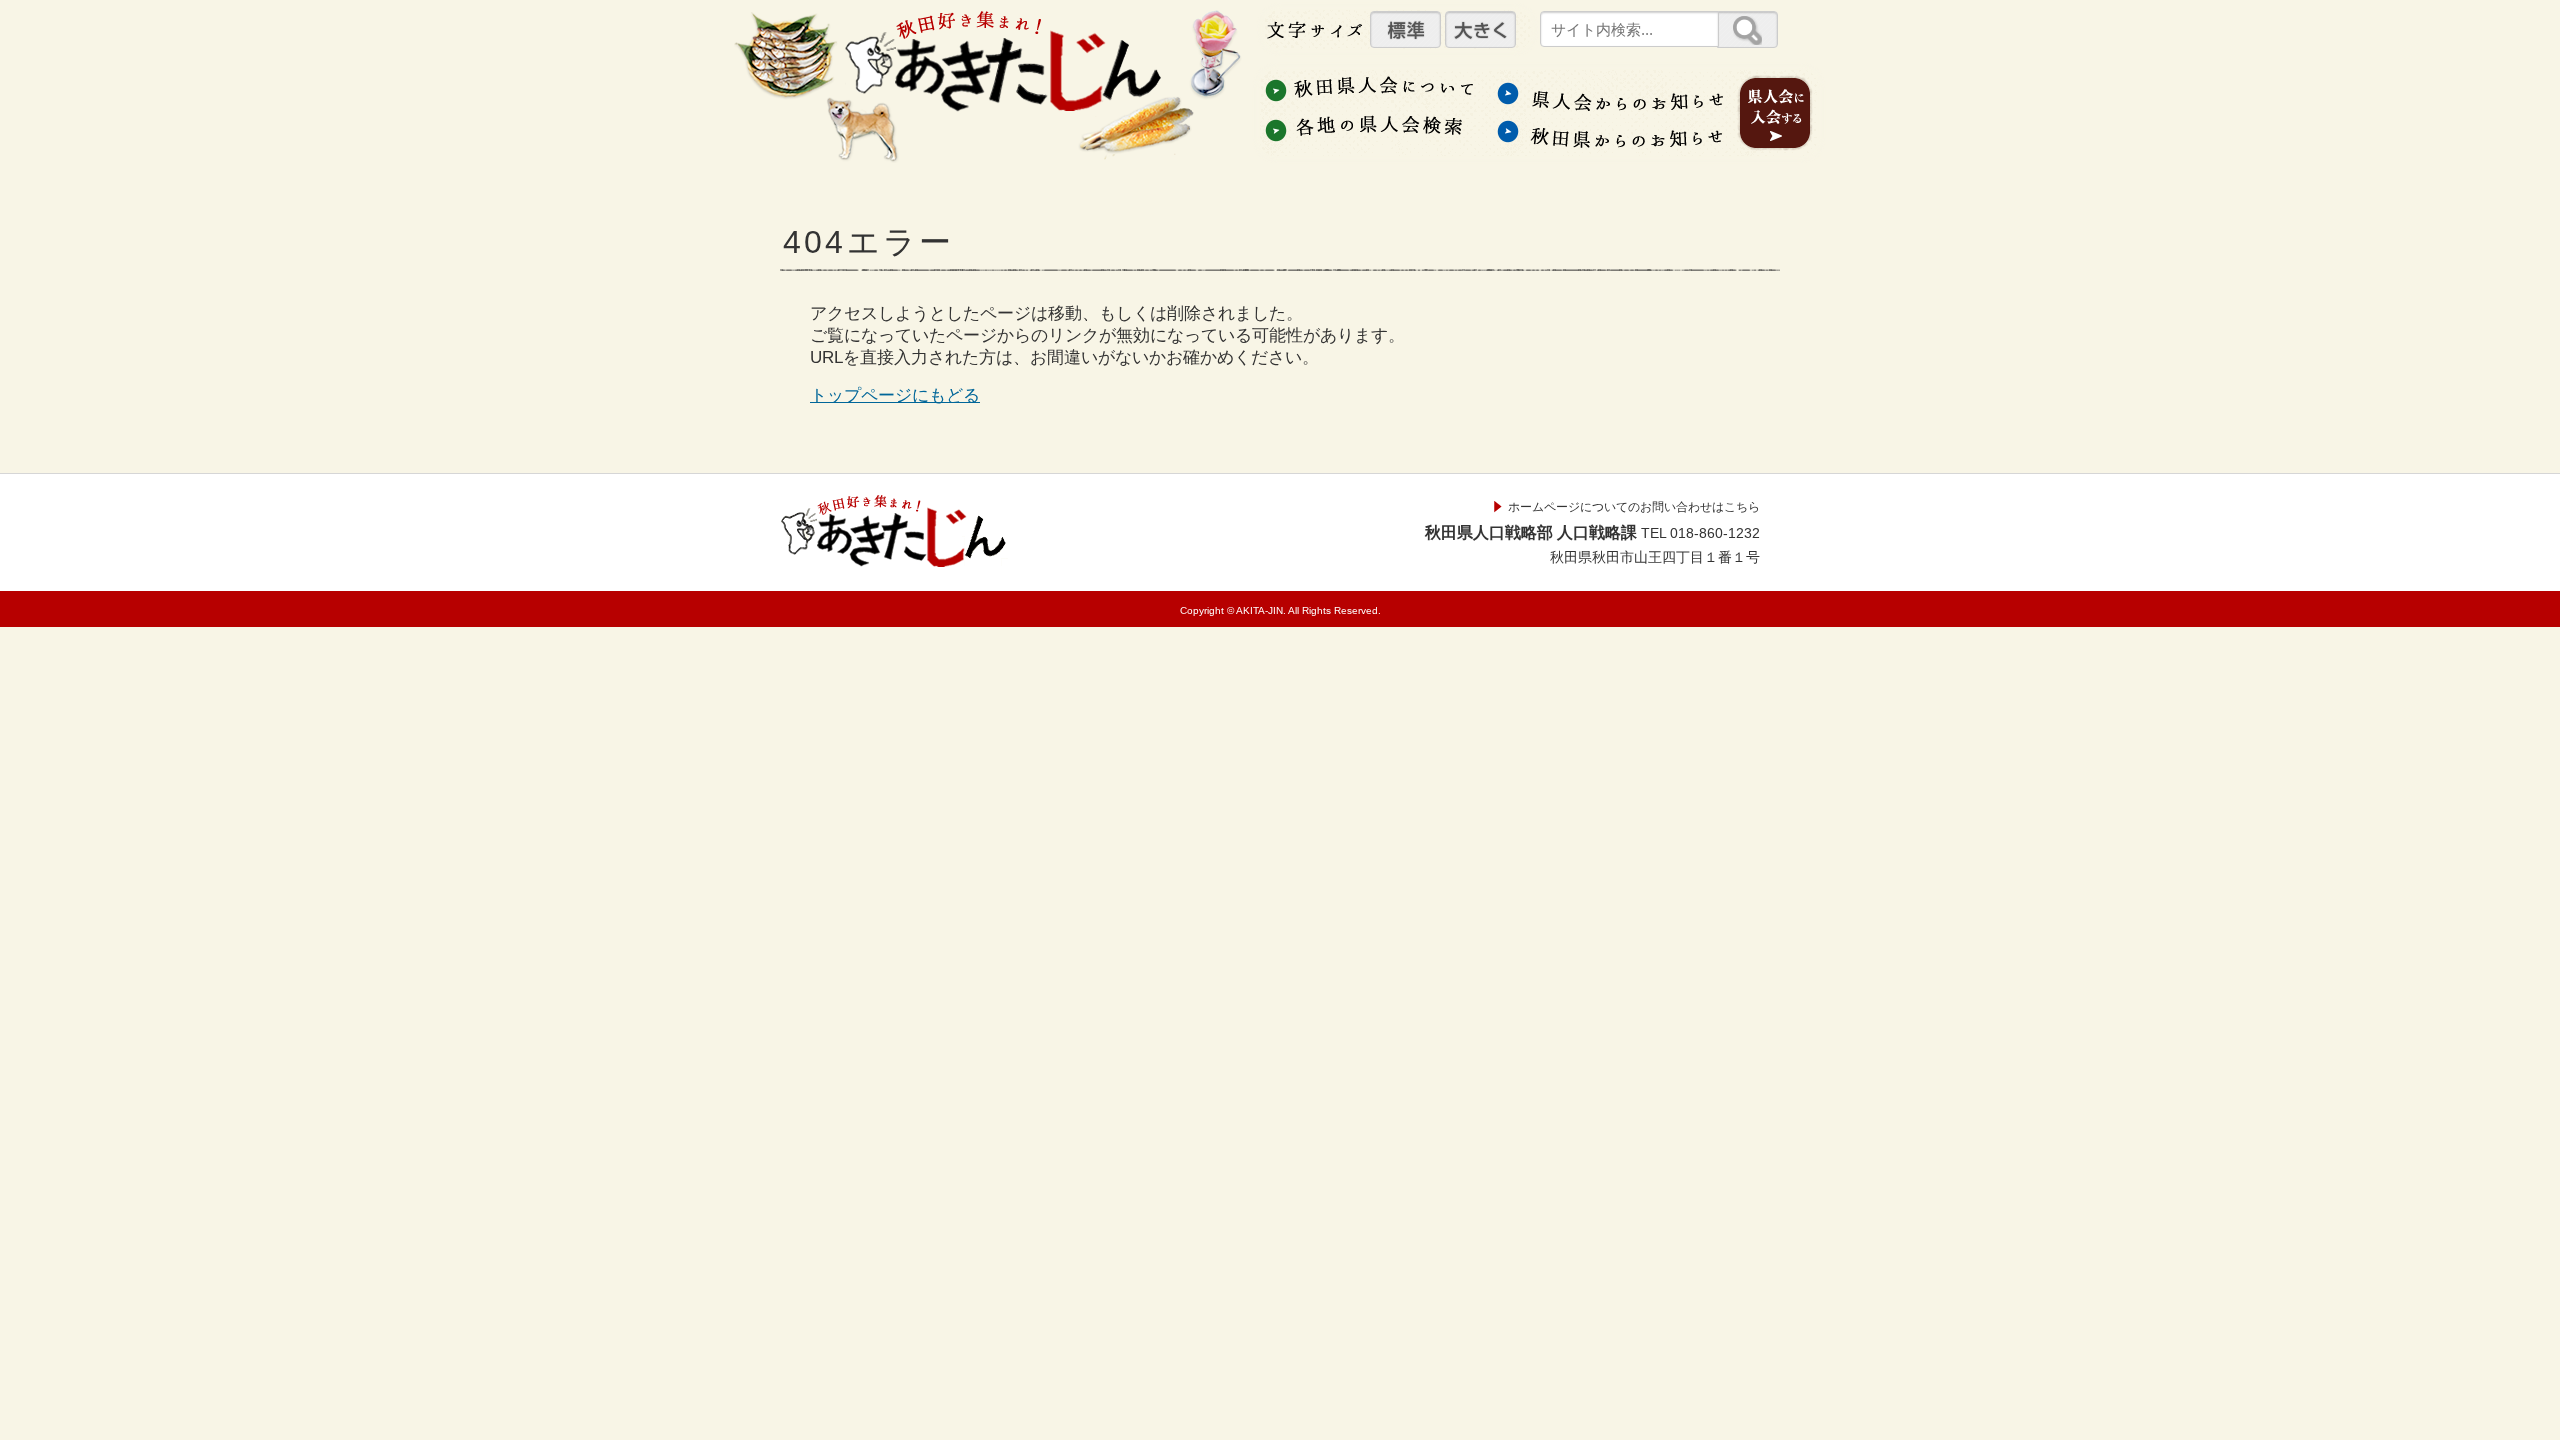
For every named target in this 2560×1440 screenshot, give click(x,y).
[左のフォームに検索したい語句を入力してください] (1747, 29)
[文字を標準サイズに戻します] (1405, 29)
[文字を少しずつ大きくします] (1480, 29)
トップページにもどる (895, 395)
